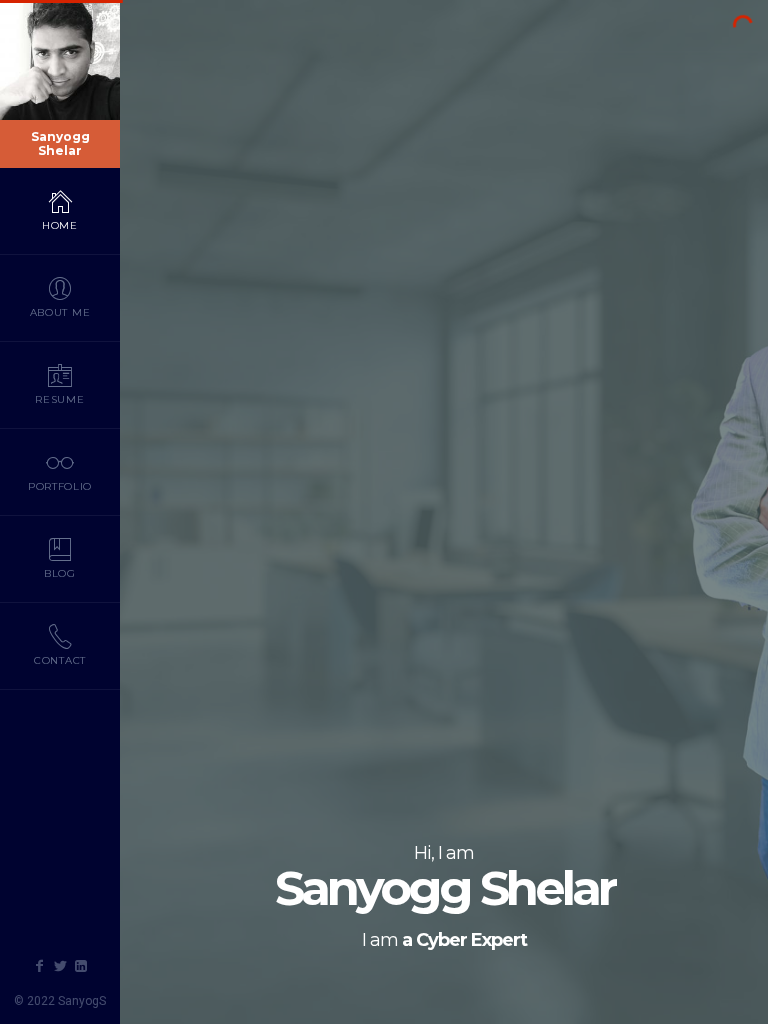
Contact (60, 660)
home (60, 225)
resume (59, 399)
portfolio (60, 486)
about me (60, 312)
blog (60, 573)
